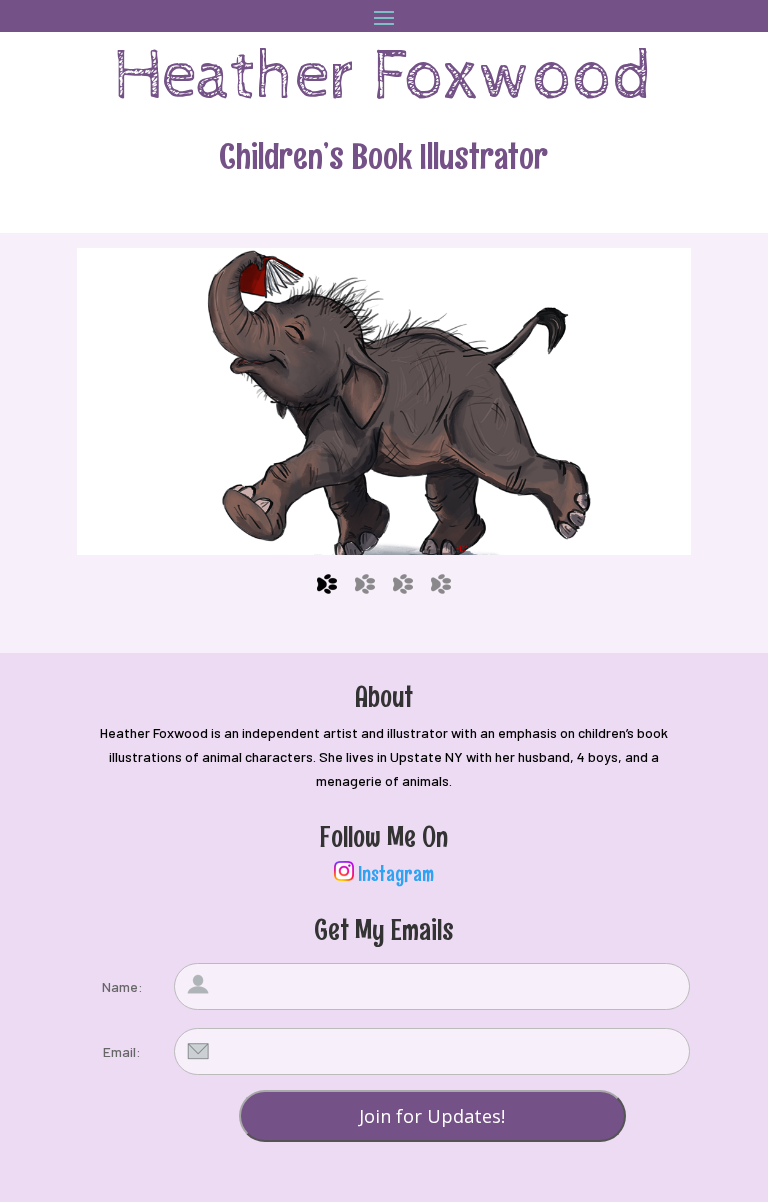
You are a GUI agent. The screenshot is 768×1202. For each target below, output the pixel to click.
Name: (122, 986)
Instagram (396, 874)
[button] (384, 401)
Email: (122, 1051)
